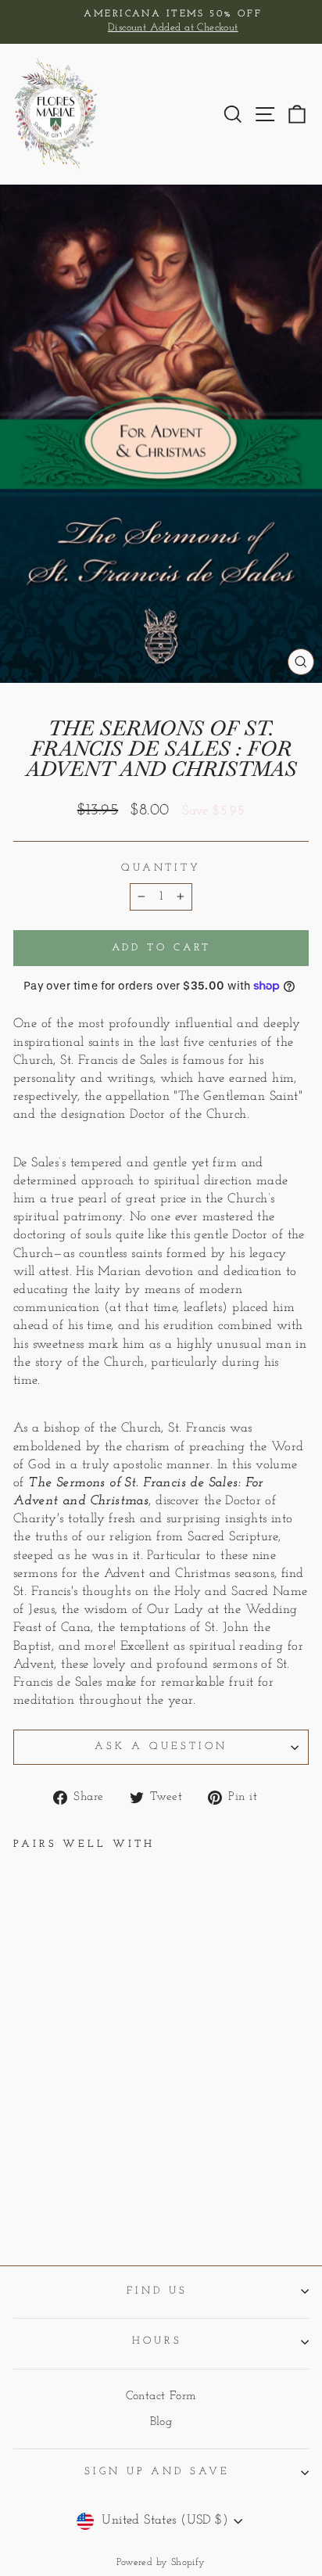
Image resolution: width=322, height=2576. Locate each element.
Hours (157, 2341)
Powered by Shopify (161, 2563)
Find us (157, 2291)
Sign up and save (157, 2472)
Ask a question (161, 1746)
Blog (161, 2422)
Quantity (161, 868)
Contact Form (161, 2396)
